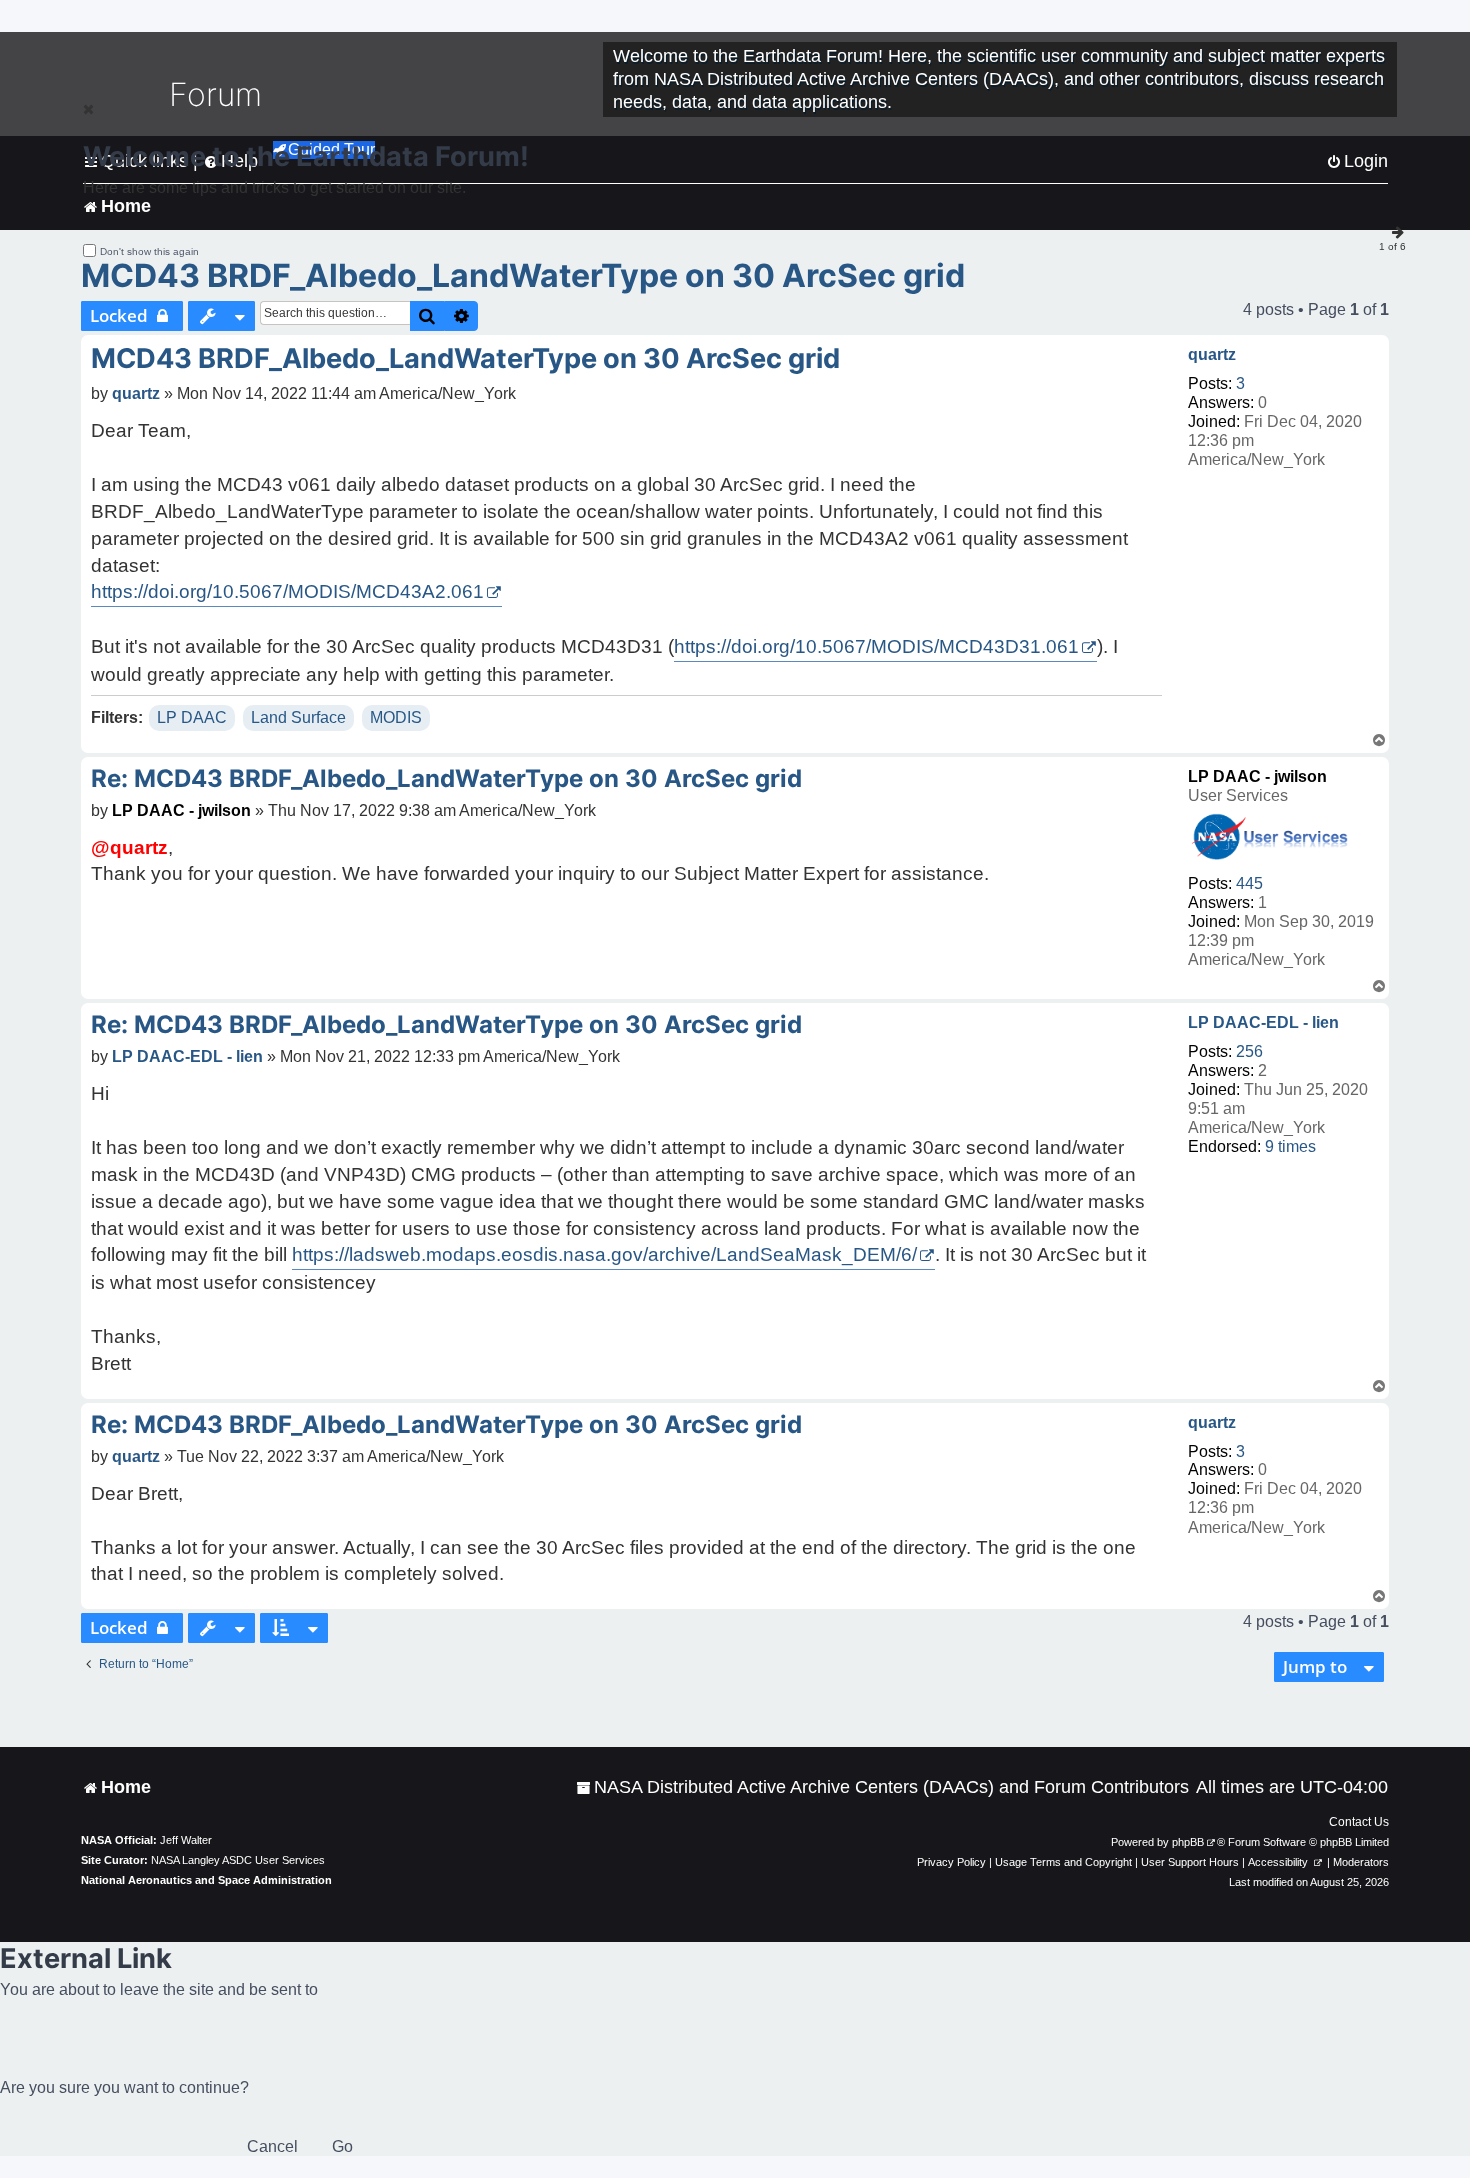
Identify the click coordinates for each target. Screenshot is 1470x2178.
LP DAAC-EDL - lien (1263, 1022)
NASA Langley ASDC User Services (238, 1860)
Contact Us (1359, 1822)
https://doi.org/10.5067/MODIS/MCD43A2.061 (287, 591)
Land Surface (298, 717)
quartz (1212, 354)
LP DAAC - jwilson (1257, 776)
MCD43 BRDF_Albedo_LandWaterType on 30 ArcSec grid (523, 275)
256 (1249, 1051)
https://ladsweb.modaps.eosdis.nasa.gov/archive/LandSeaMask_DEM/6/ (604, 1254)
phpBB (1188, 1842)
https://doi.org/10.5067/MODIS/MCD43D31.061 (876, 646)
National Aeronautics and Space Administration (206, 1880)
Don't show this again (149, 251)
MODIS (396, 717)
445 (1249, 883)
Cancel (272, 2146)
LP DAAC (192, 717)
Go (342, 2146)
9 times (1290, 1146)
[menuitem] (882, 1787)
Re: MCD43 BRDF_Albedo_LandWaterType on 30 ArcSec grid (446, 778)
